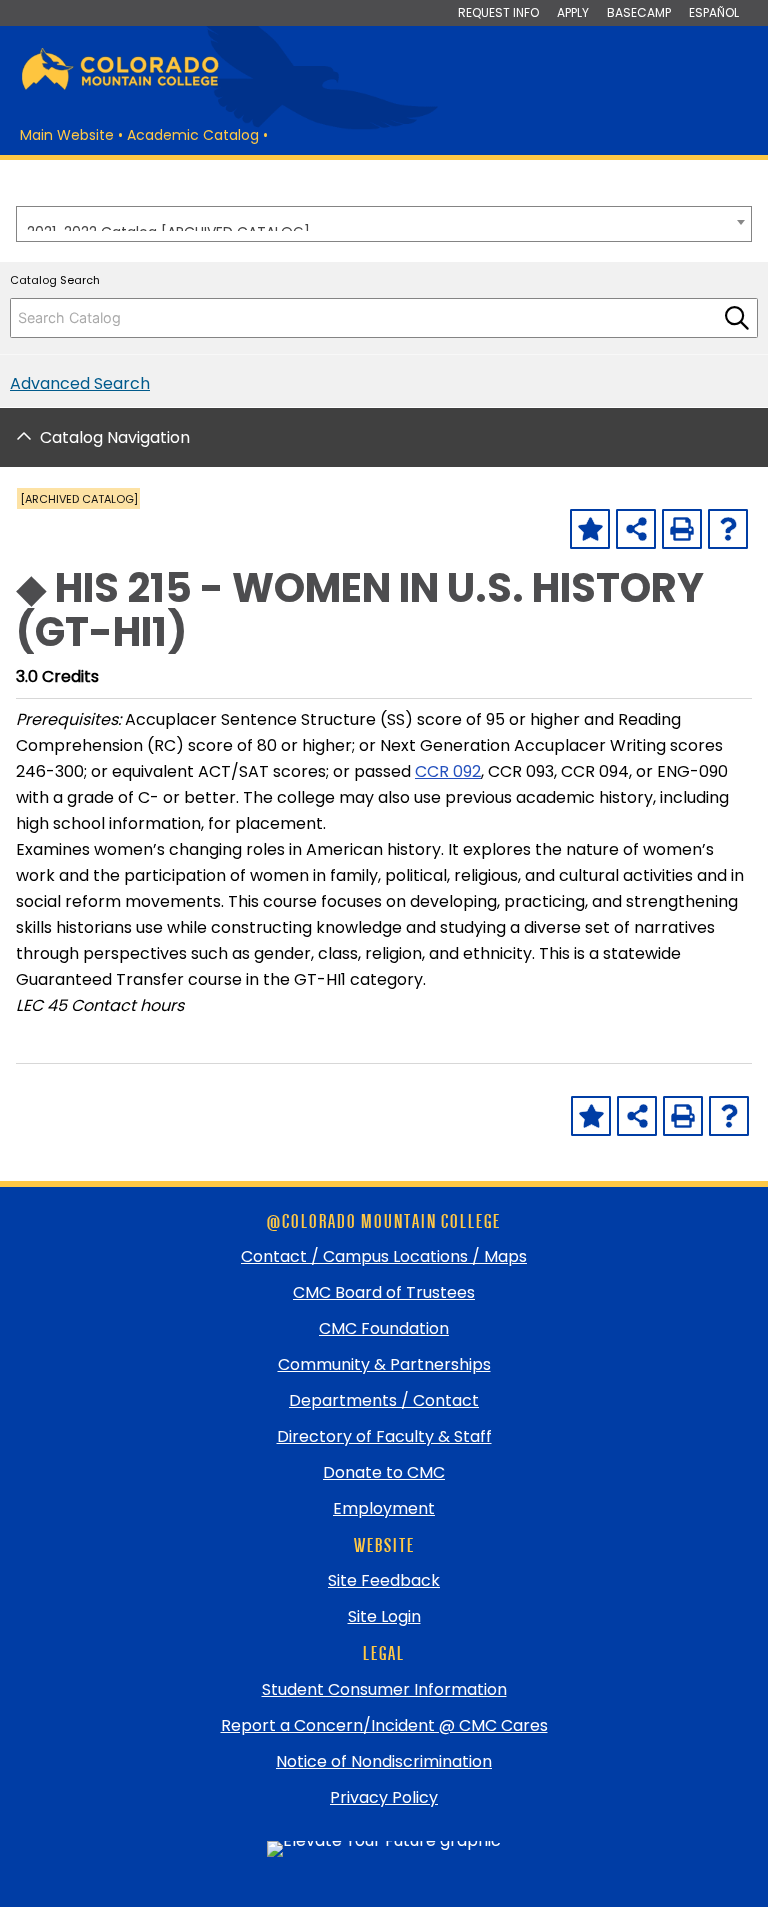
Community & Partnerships (384, 1364)
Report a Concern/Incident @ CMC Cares (384, 1725)
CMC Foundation (384, 1328)
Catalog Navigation (115, 437)
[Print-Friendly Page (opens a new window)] (682, 529)
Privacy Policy (384, 1797)
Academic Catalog (193, 135)
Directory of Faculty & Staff (384, 1436)
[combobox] (384, 224)
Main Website (67, 135)
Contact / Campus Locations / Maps (384, 1256)
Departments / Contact (384, 1400)
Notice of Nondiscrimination (384, 1761)
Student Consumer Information (384, 1689)
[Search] (737, 318)
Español (714, 12)
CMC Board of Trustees (384, 1292)
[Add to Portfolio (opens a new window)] (590, 529)
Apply (573, 12)
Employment (384, 1508)
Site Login (384, 1616)
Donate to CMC (384, 1472)
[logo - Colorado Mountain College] (120, 86)
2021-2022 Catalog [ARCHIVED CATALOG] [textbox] (168, 226)
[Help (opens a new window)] (728, 529)
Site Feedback (384, 1580)
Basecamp (639, 12)
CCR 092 (448, 771)
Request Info (498, 12)
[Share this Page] (636, 529)
